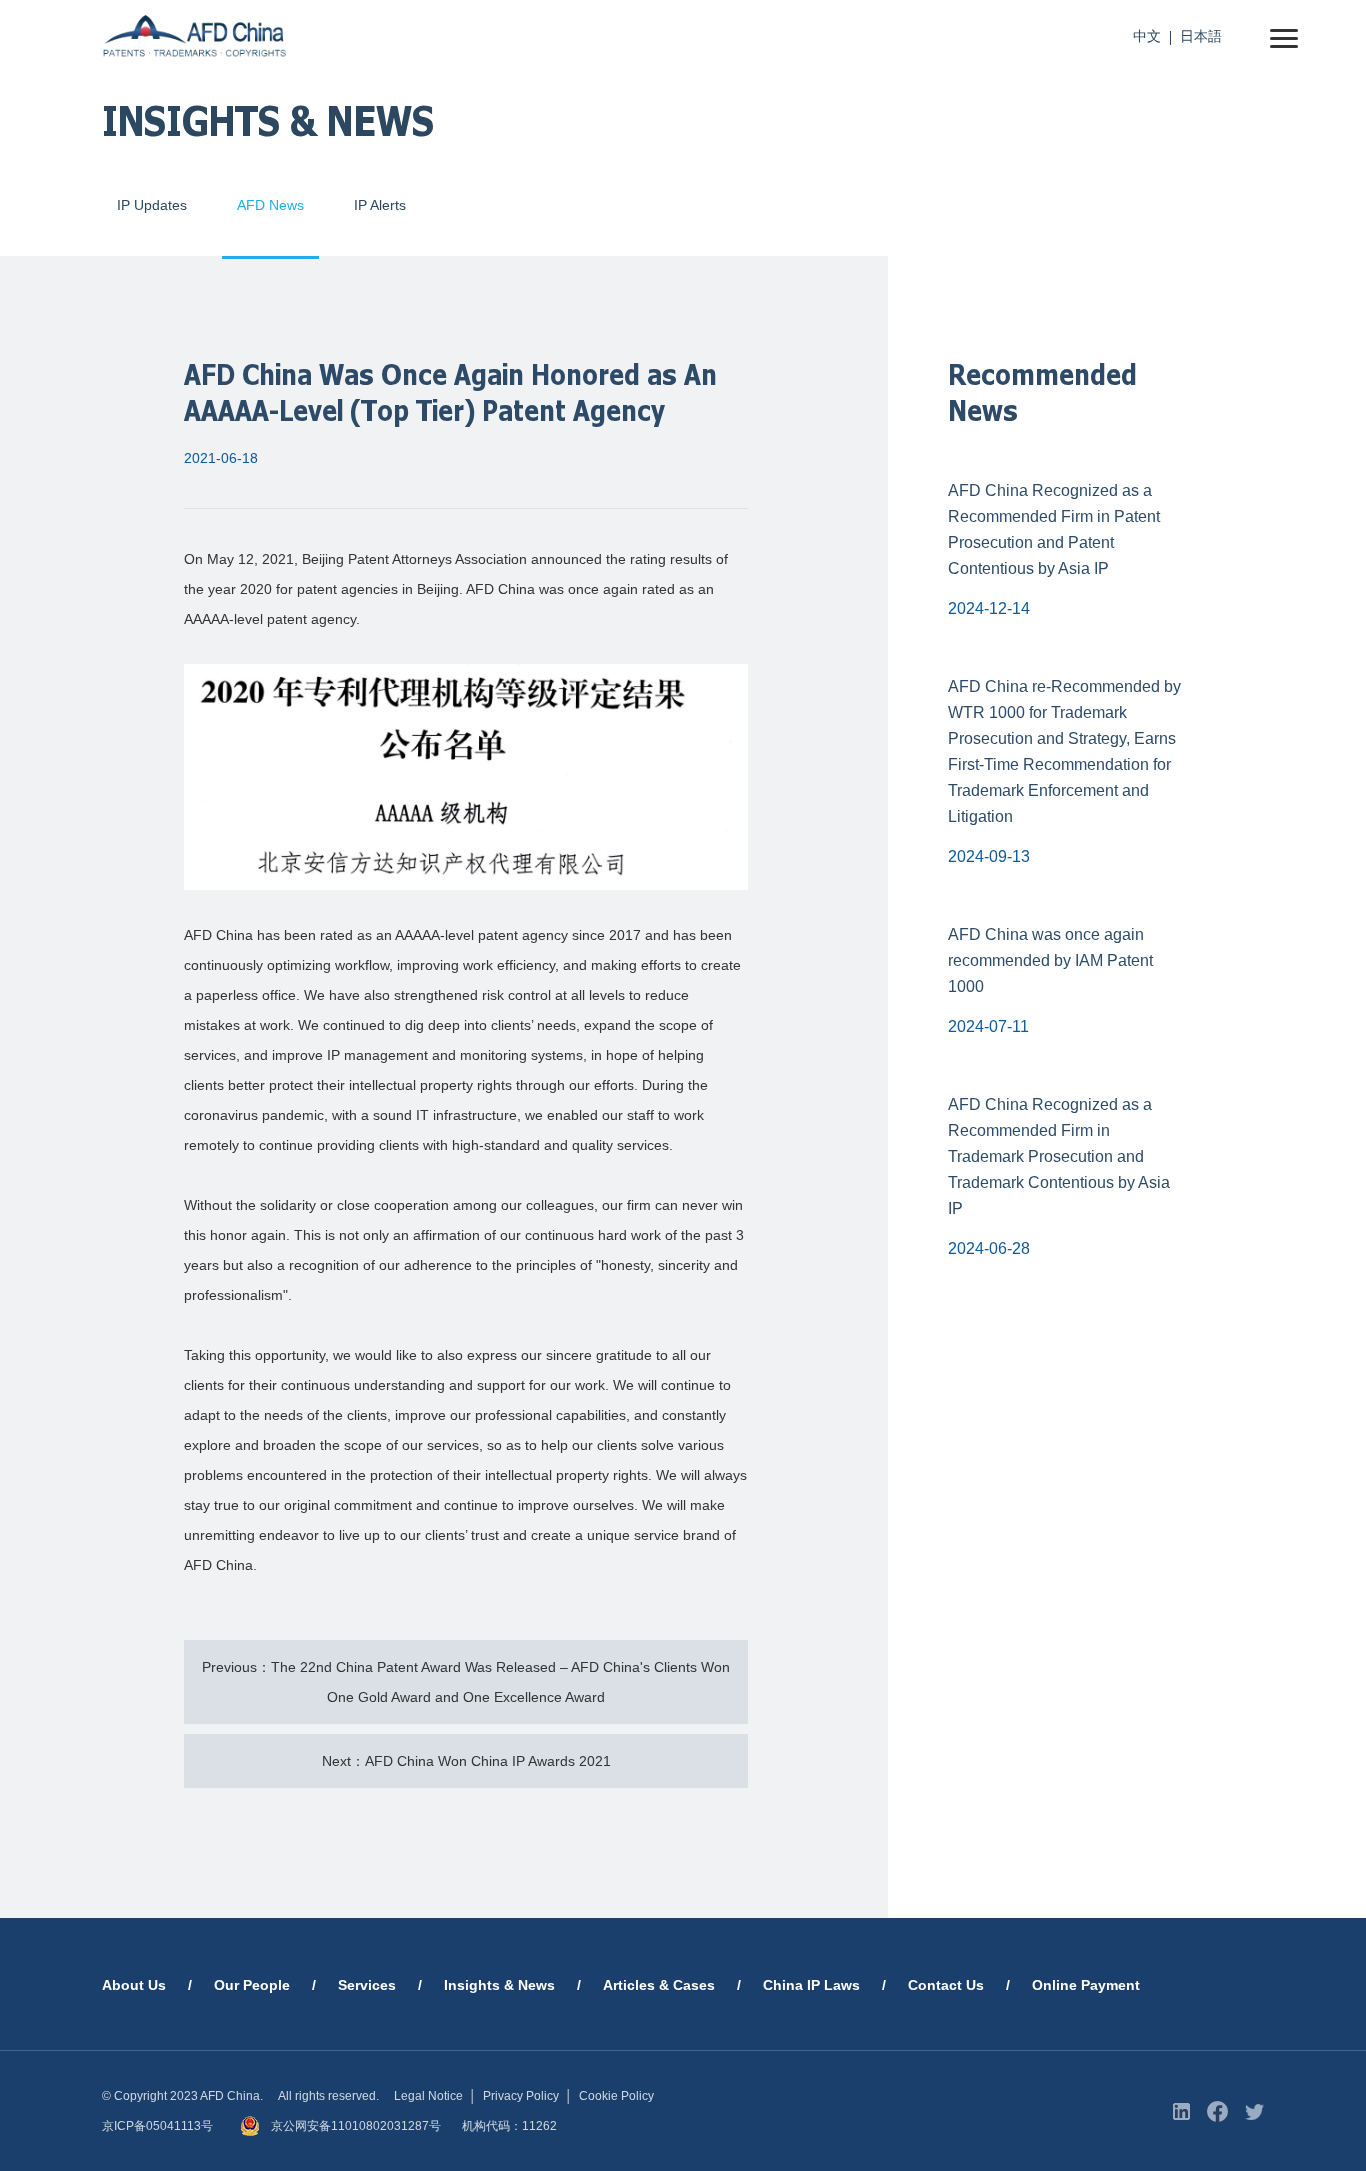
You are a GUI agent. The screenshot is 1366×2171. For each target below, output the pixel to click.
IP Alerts (380, 205)
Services (367, 1985)
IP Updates (152, 205)
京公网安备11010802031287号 (356, 2126)
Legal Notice (428, 2096)
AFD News (270, 205)
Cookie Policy (616, 2096)
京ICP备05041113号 (157, 2126)
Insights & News (499, 1985)
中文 (1147, 36)
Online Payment (1086, 1985)
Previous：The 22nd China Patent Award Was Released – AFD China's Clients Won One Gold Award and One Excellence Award (466, 1682)
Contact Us (946, 1985)
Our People (252, 1985)
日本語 (1201, 36)
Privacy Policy (521, 2096)
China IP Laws (811, 1985)
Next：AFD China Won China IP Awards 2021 (466, 1761)
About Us (134, 1985)
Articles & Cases (659, 1985)
